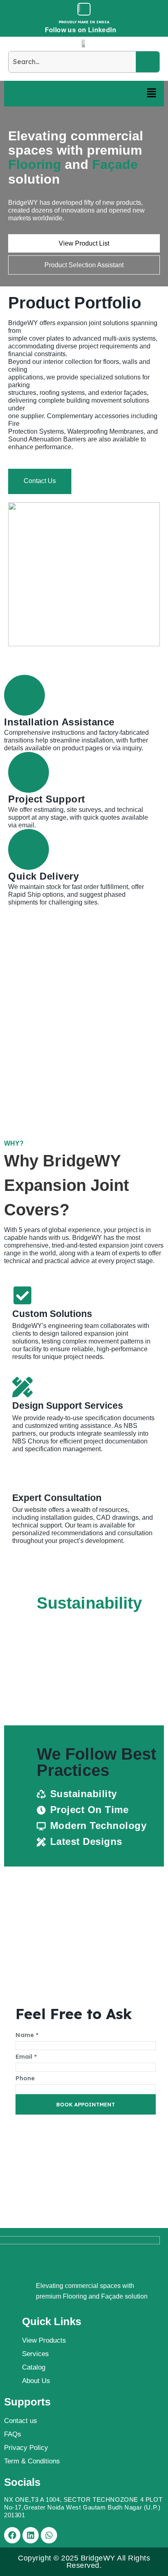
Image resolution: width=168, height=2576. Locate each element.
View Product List (84, 243)
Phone (25, 2078)
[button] (152, 94)
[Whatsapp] (49, 2535)
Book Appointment (86, 2104)
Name (27, 2035)
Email (26, 2056)
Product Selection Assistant (84, 265)
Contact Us (40, 481)
